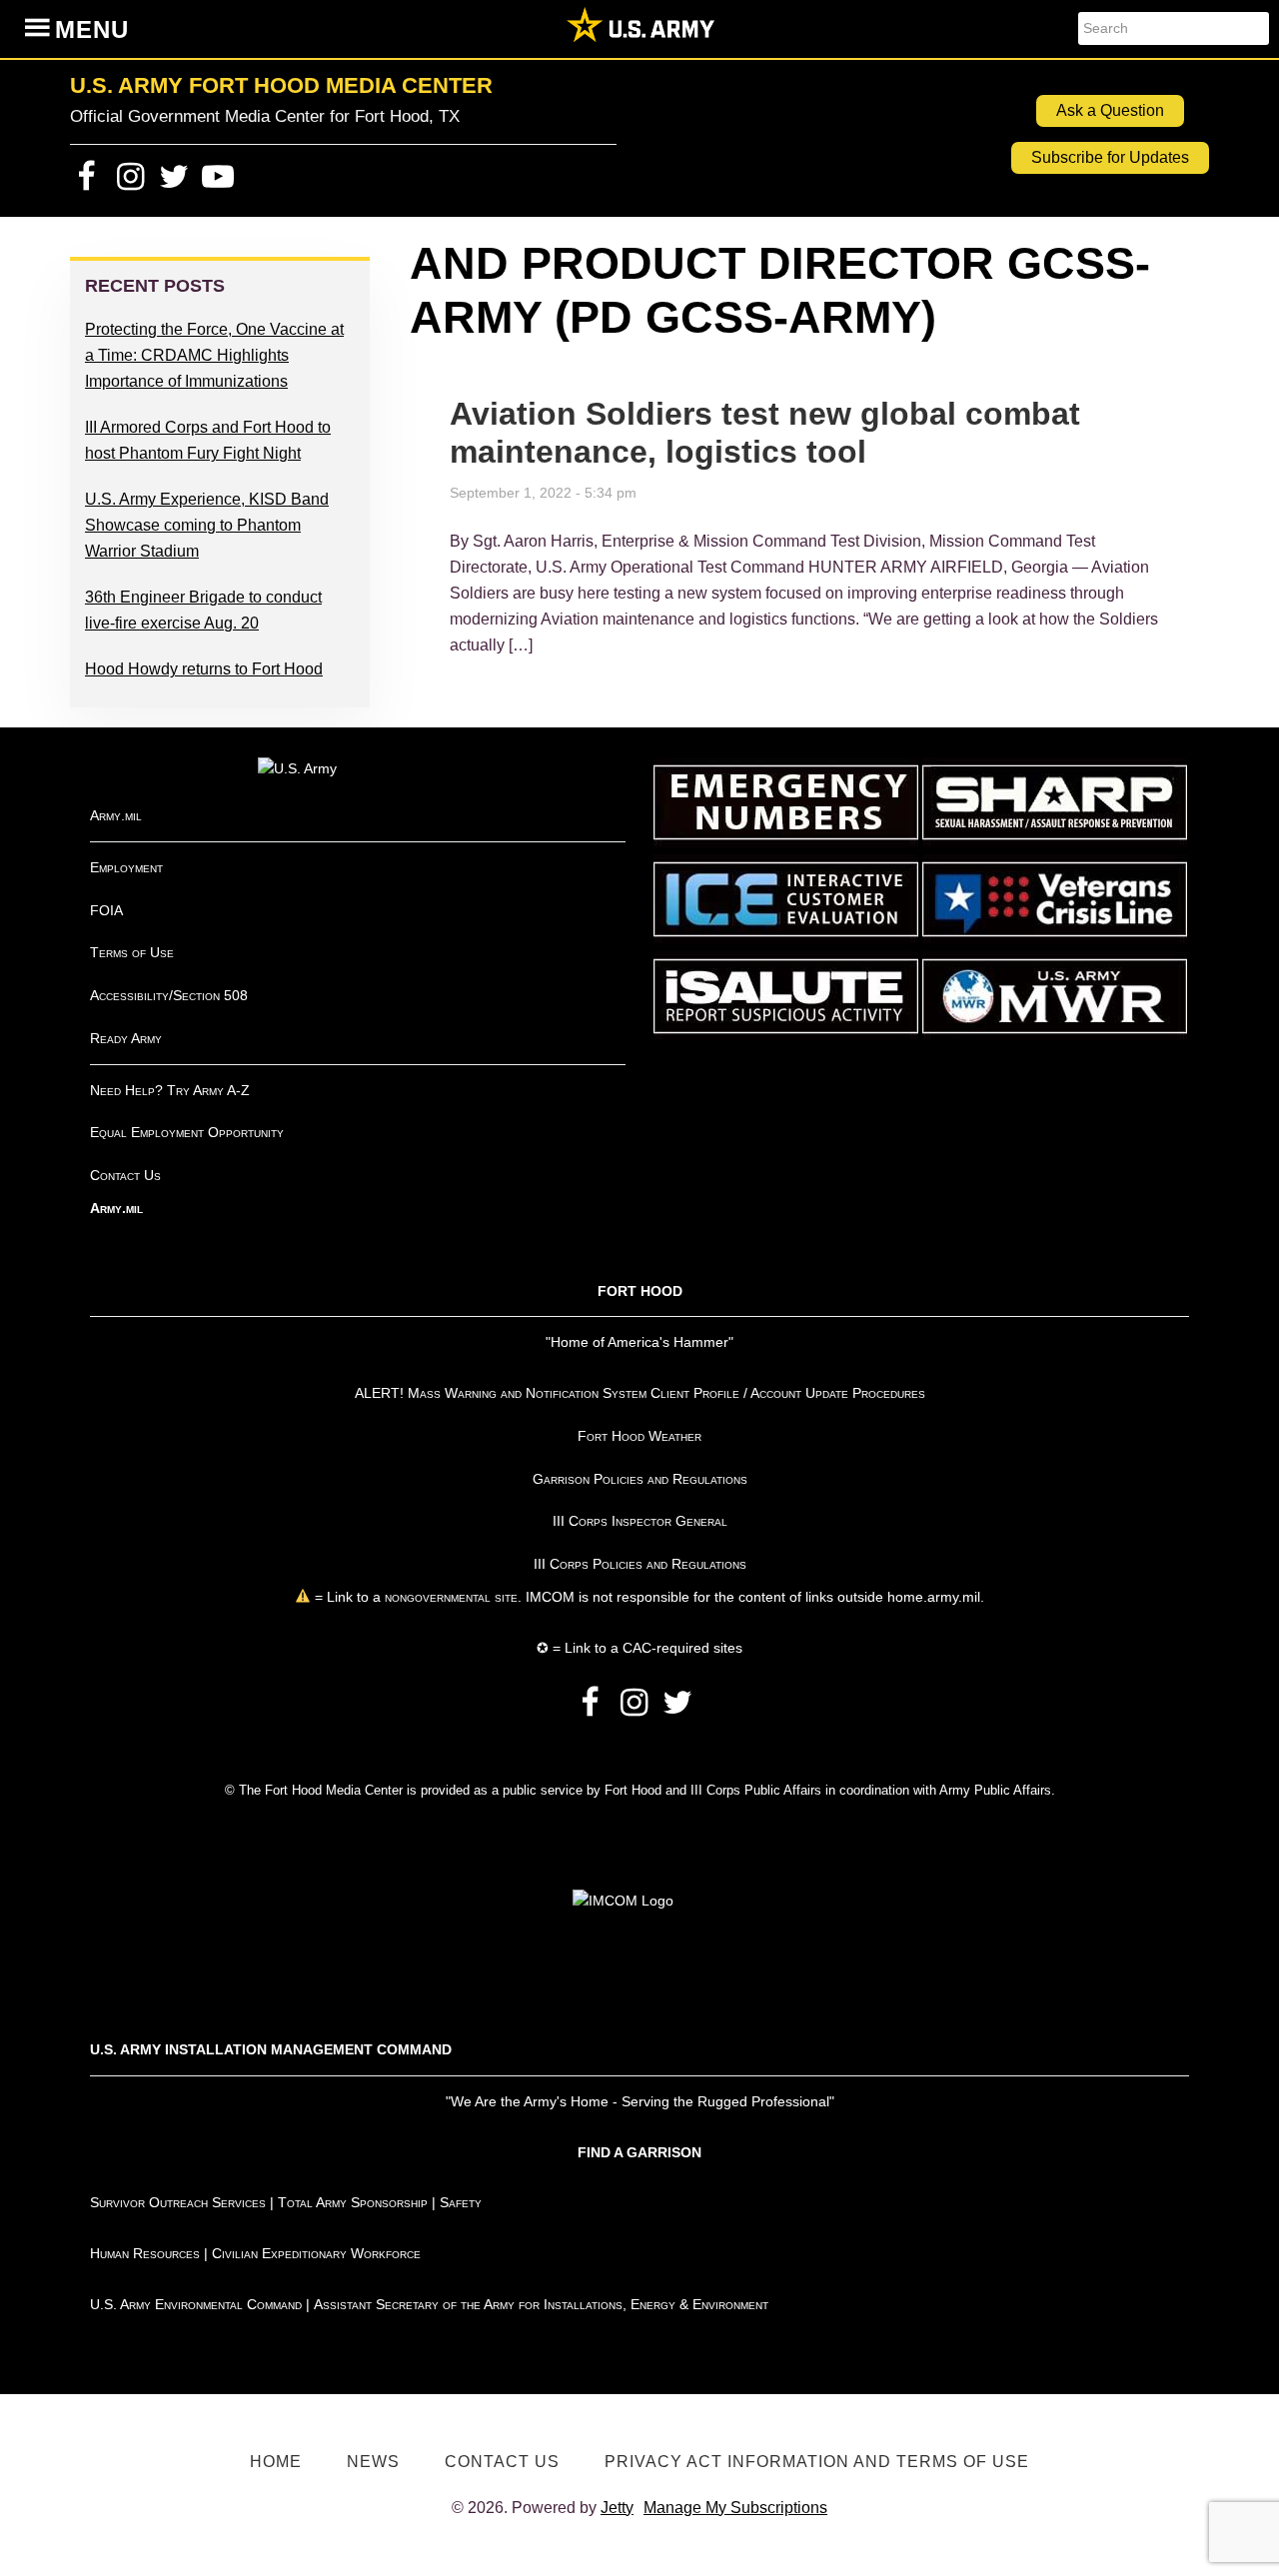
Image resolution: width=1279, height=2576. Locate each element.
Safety (461, 2202)
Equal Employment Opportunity (187, 1132)
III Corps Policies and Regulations (640, 1564)
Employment (126, 867)
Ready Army (126, 1038)
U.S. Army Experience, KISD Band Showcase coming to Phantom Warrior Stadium (207, 525)
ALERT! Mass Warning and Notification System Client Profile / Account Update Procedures (640, 1393)
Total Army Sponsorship (353, 2202)
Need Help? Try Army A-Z (170, 1090)
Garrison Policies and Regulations (640, 1479)
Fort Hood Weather (639, 1436)
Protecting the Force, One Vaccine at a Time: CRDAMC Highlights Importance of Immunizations (214, 355)
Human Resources (145, 2253)
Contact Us (125, 1175)
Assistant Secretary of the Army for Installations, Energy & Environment (541, 2304)
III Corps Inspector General (640, 1521)
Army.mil (116, 815)
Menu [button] (92, 29)
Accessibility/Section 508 (169, 995)
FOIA (106, 910)
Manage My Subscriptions (735, 2508)
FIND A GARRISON (639, 2152)
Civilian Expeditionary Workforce (316, 2253)
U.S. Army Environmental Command (196, 2304)
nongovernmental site (449, 1597)
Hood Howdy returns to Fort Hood (204, 669)
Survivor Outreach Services (178, 2202)
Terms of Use (132, 952)
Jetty (617, 2508)
